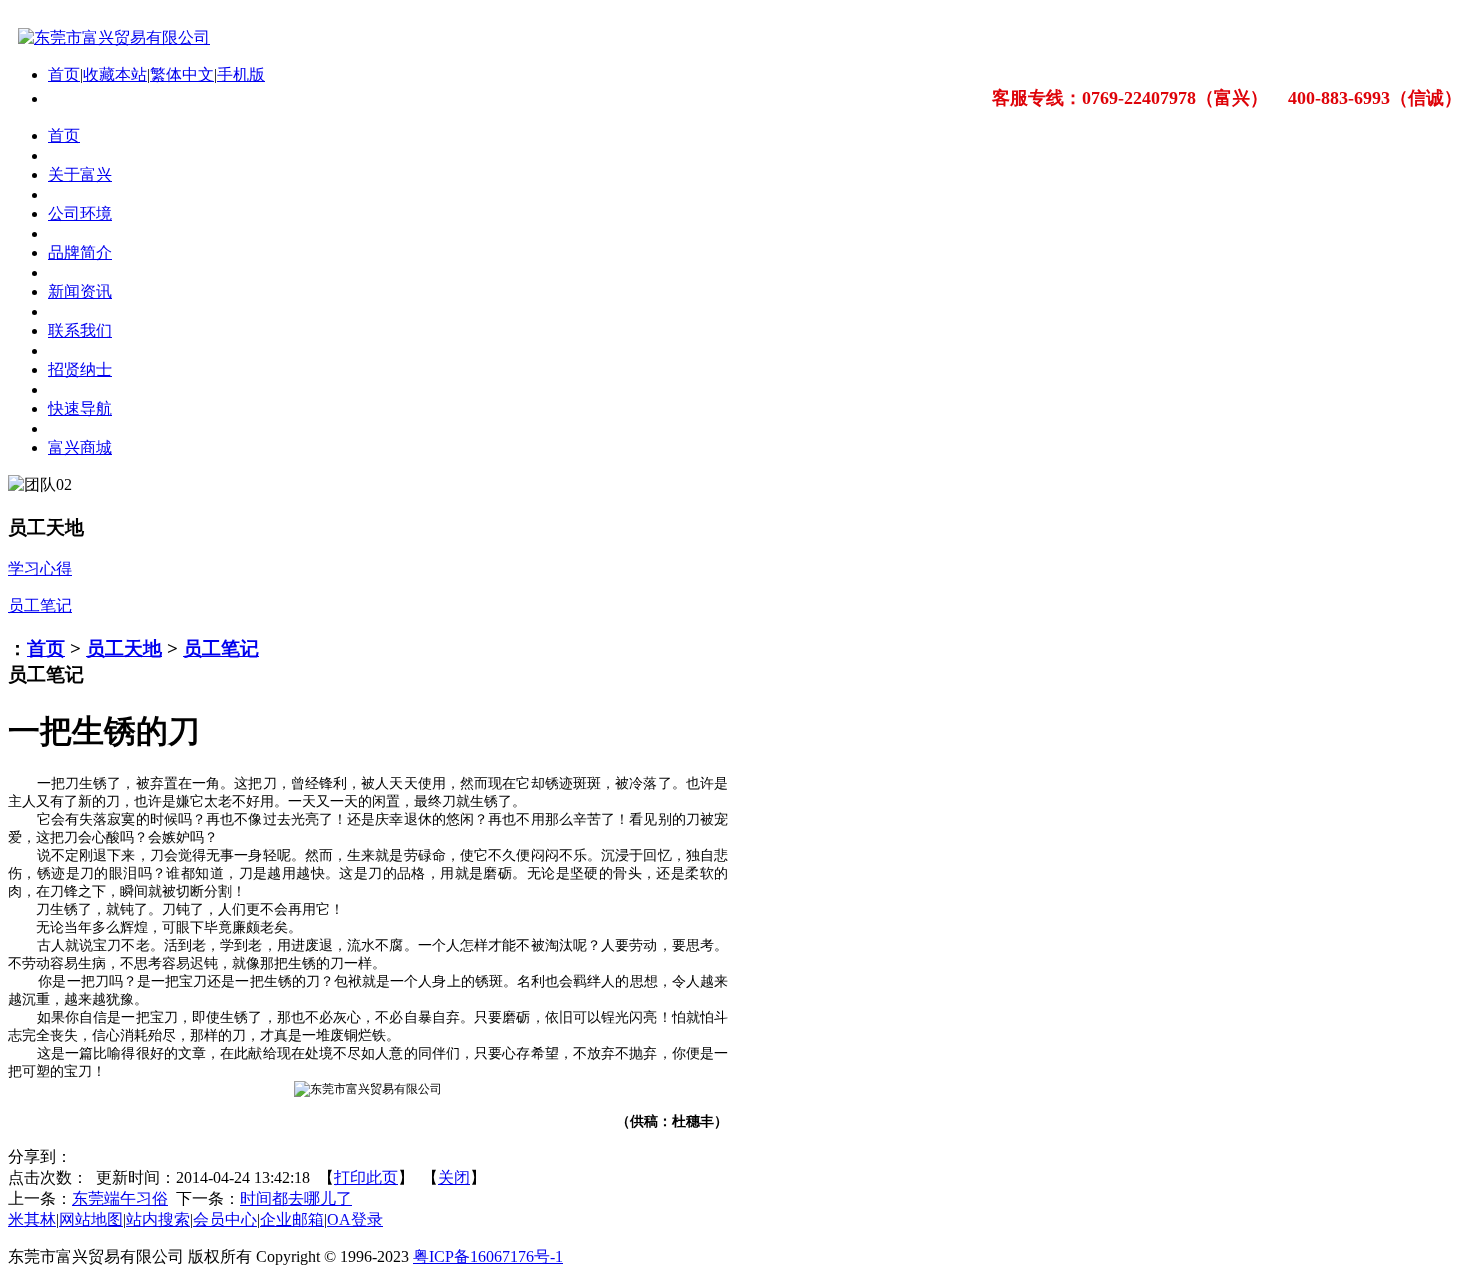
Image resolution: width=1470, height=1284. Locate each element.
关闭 (454, 1177)
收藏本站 (115, 74)
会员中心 (225, 1219)
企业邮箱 (292, 1219)
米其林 (32, 1219)
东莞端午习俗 (120, 1198)
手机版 (241, 74)
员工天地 (124, 648)
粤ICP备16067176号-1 (488, 1256)
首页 (64, 74)
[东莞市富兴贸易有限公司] (109, 37)
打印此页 (366, 1177)
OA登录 (355, 1219)
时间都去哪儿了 (296, 1198)
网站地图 (91, 1219)
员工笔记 (221, 648)
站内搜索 (158, 1219)
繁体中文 (182, 74)
